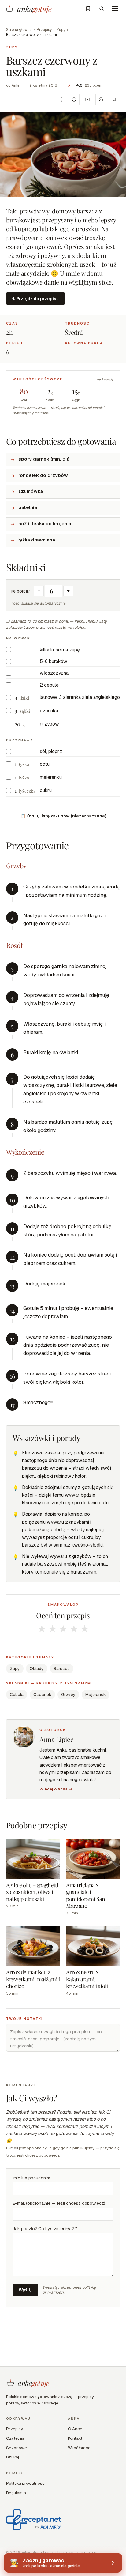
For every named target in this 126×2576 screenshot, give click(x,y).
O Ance (75, 2429)
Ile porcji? (21, 591)
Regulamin (16, 2493)
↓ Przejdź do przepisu (35, 299)
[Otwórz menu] (115, 9)
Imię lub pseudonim (31, 2178)
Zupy (61, 30)
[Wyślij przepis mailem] (87, 100)
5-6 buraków (54, 661)
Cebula (17, 1695)
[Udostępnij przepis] (61, 100)
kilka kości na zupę (60, 650)
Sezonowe (17, 2448)
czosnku (49, 711)
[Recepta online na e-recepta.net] (34, 2520)
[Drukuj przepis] (74, 100)
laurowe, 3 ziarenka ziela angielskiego (80, 697)
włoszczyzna (54, 673)
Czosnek (42, 1695)
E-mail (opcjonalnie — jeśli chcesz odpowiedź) (59, 2203)
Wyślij (25, 2290)
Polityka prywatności (26, 2483)
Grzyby (68, 1695)
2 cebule (49, 685)
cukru (46, 790)
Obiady (37, 1669)
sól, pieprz (51, 751)
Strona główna (19, 30)
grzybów (49, 724)
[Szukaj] (102, 9)
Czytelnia (15, 2438)
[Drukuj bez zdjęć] (101, 100)
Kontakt (75, 2438)
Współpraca (79, 2448)
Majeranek (96, 1695)
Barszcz (62, 1669)
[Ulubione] (88, 9)
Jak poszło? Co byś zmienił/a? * (45, 2229)
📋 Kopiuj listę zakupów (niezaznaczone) (63, 816)
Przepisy (44, 30)
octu (45, 764)
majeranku (51, 777)
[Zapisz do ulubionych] (114, 100)
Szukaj (13, 2457)
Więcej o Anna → (56, 1789)
